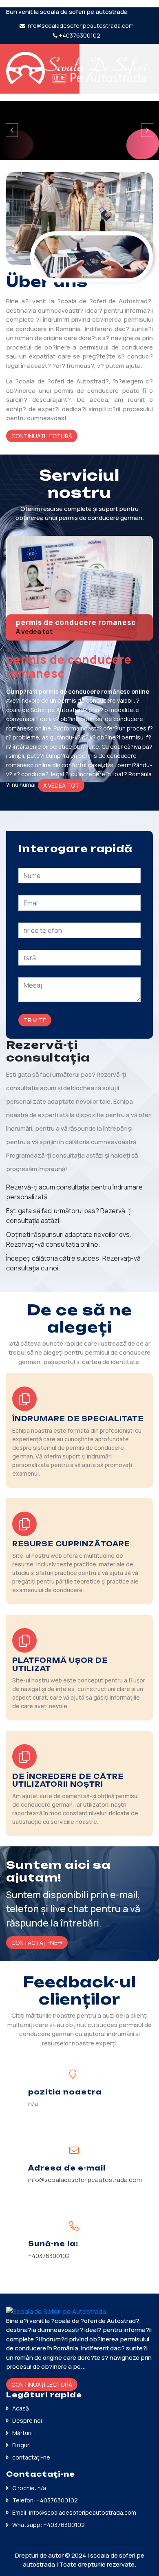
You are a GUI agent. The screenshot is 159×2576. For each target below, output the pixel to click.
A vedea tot (34, 632)
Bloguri (21, 2445)
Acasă (21, 2408)
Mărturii (22, 2433)
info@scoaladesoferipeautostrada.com (80, 26)
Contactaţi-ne (34, 1943)
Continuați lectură (42, 436)
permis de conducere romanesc (76, 622)
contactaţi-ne (31, 2457)
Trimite (35, 1020)
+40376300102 (79, 35)
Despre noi (27, 2420)
